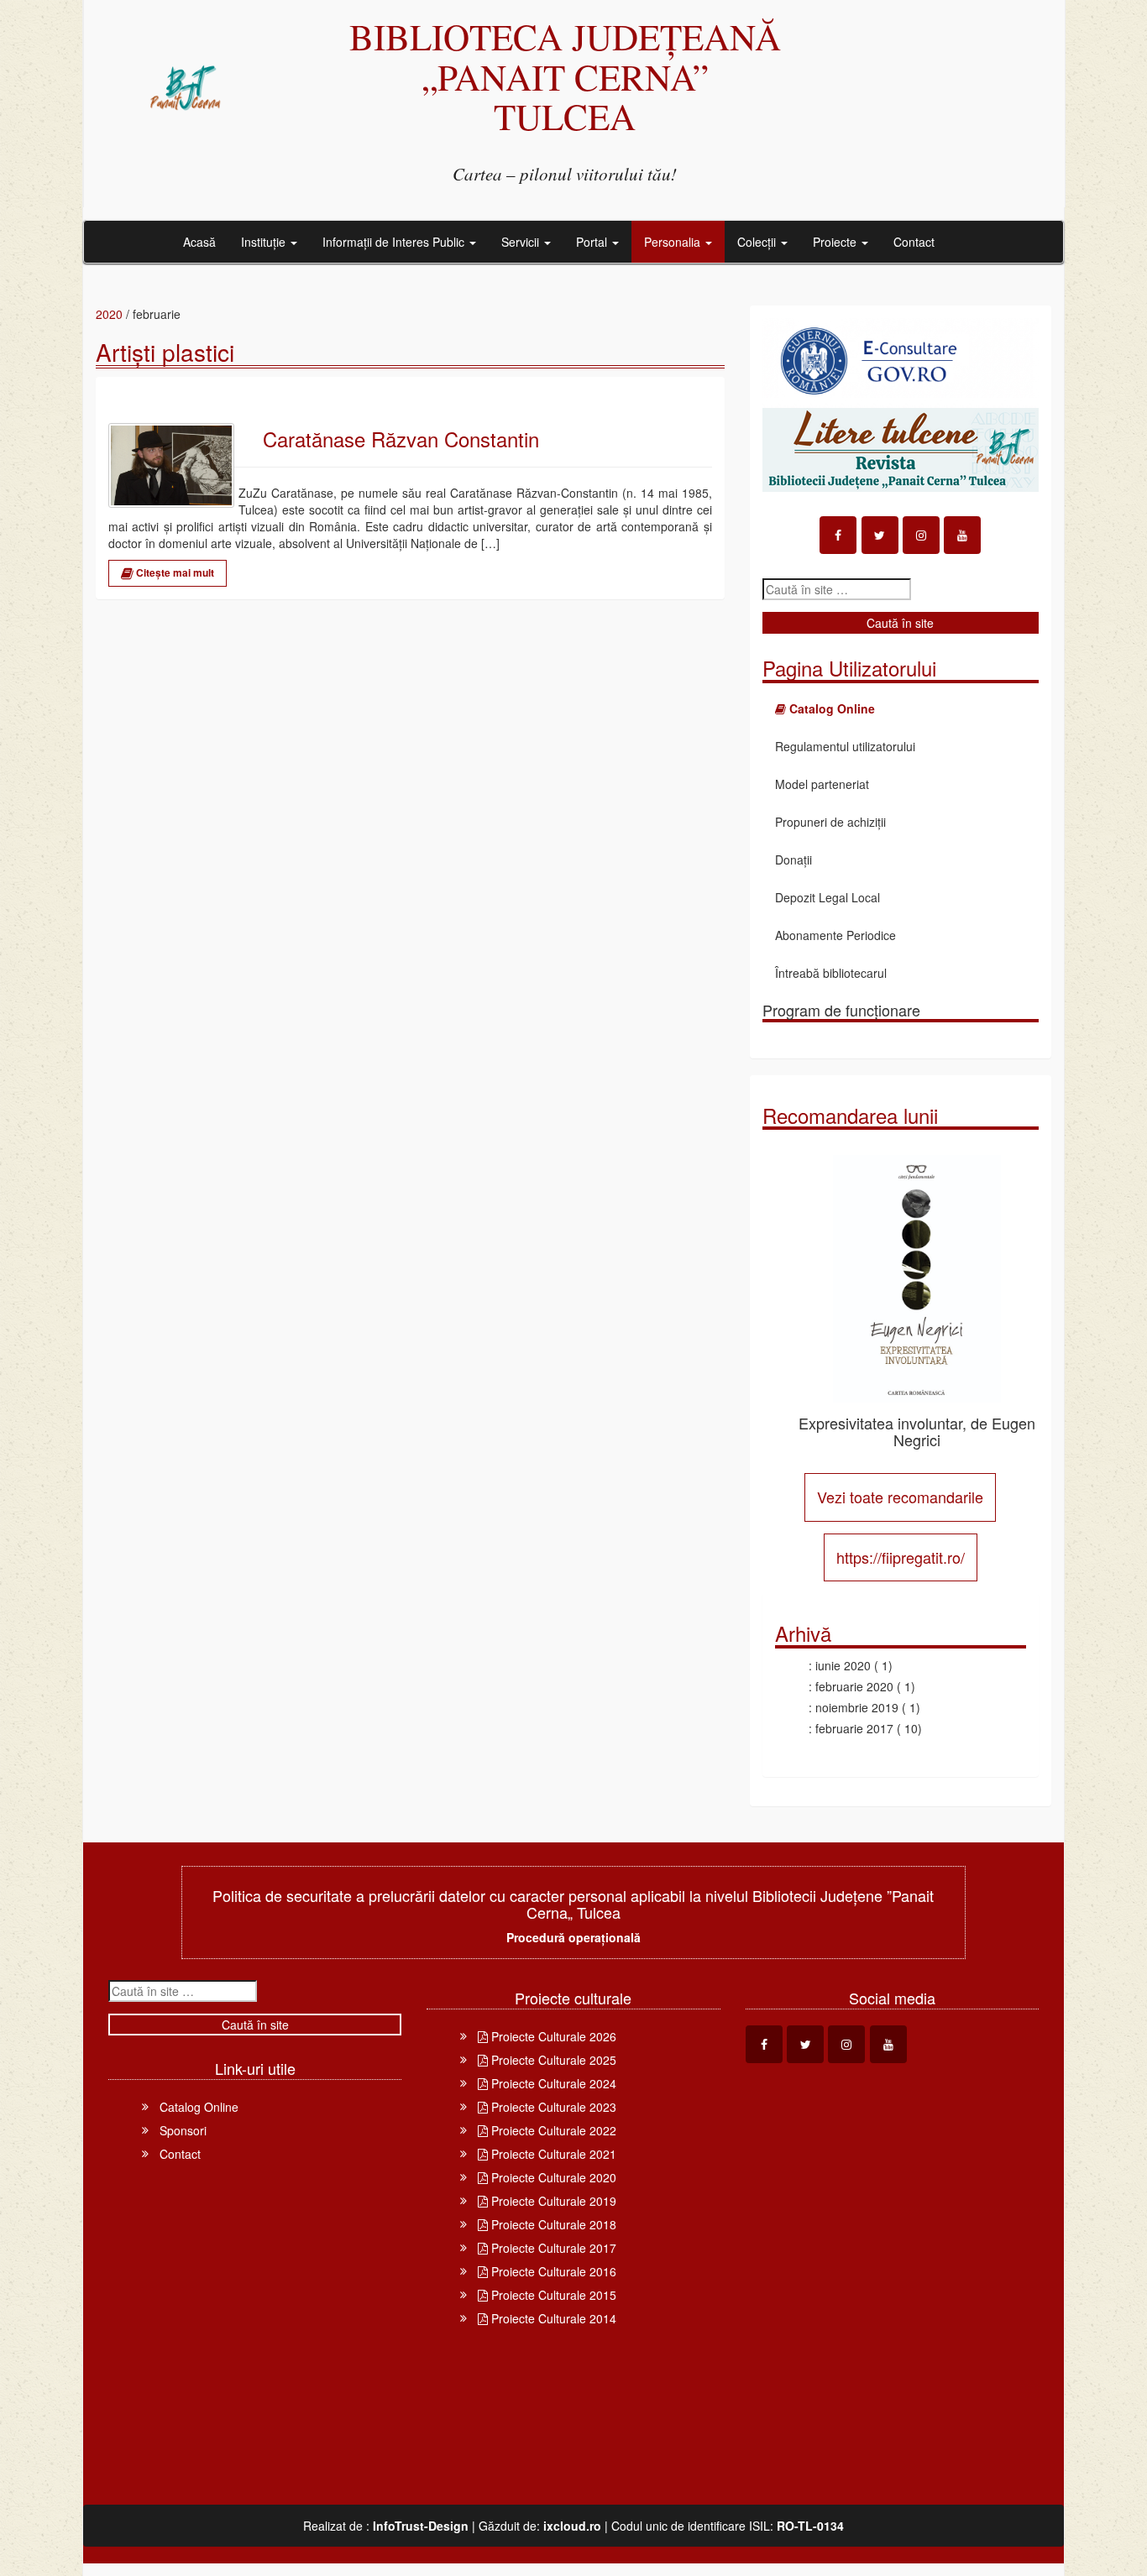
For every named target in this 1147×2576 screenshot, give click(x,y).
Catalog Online (199, 2107)
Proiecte (836, 242)
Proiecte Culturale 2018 (552, 2224)
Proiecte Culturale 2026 (552, 2036)
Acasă (199, 242)
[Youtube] (962, 535)
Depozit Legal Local (828, 897)
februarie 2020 (854, 1686)
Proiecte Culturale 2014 (552, 2318)
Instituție (265, 242)
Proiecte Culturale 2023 (552, 2107)
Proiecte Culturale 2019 (552, 2201)
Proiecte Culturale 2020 (552, 2177)
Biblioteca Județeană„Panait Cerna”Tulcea (565, 76)
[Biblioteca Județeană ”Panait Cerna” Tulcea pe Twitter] (880, 535)
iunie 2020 (843, 1665)
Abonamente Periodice (835, 935)
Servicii (522, 242)
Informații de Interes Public (395, 242)
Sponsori (183, 2130)
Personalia (674, 242)
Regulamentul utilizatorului (845, 746)
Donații (793, 860)
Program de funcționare (841, 1010)
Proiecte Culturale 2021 (552, 2154)
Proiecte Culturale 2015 (552, 2295)
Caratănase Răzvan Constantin (401, 439)
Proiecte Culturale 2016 (552, 2271)
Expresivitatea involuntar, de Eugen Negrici (917, 1431)
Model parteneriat (822, 784)
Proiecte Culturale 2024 (552, 2083)
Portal (593, 242)
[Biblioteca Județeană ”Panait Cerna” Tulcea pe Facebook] (838, 535)
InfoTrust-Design (421, 2526)
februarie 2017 (854, 1728)
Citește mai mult (174, 572)
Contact (914, 242)
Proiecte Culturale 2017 (552, 2248)
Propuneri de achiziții (830, 822)
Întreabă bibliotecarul (831, 973)
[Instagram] (921, 535)
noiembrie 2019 (857, 1707)
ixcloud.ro (572, 2526)
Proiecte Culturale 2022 (552, 2130)
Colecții (758, 242)
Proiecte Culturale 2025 (552, 2060)
